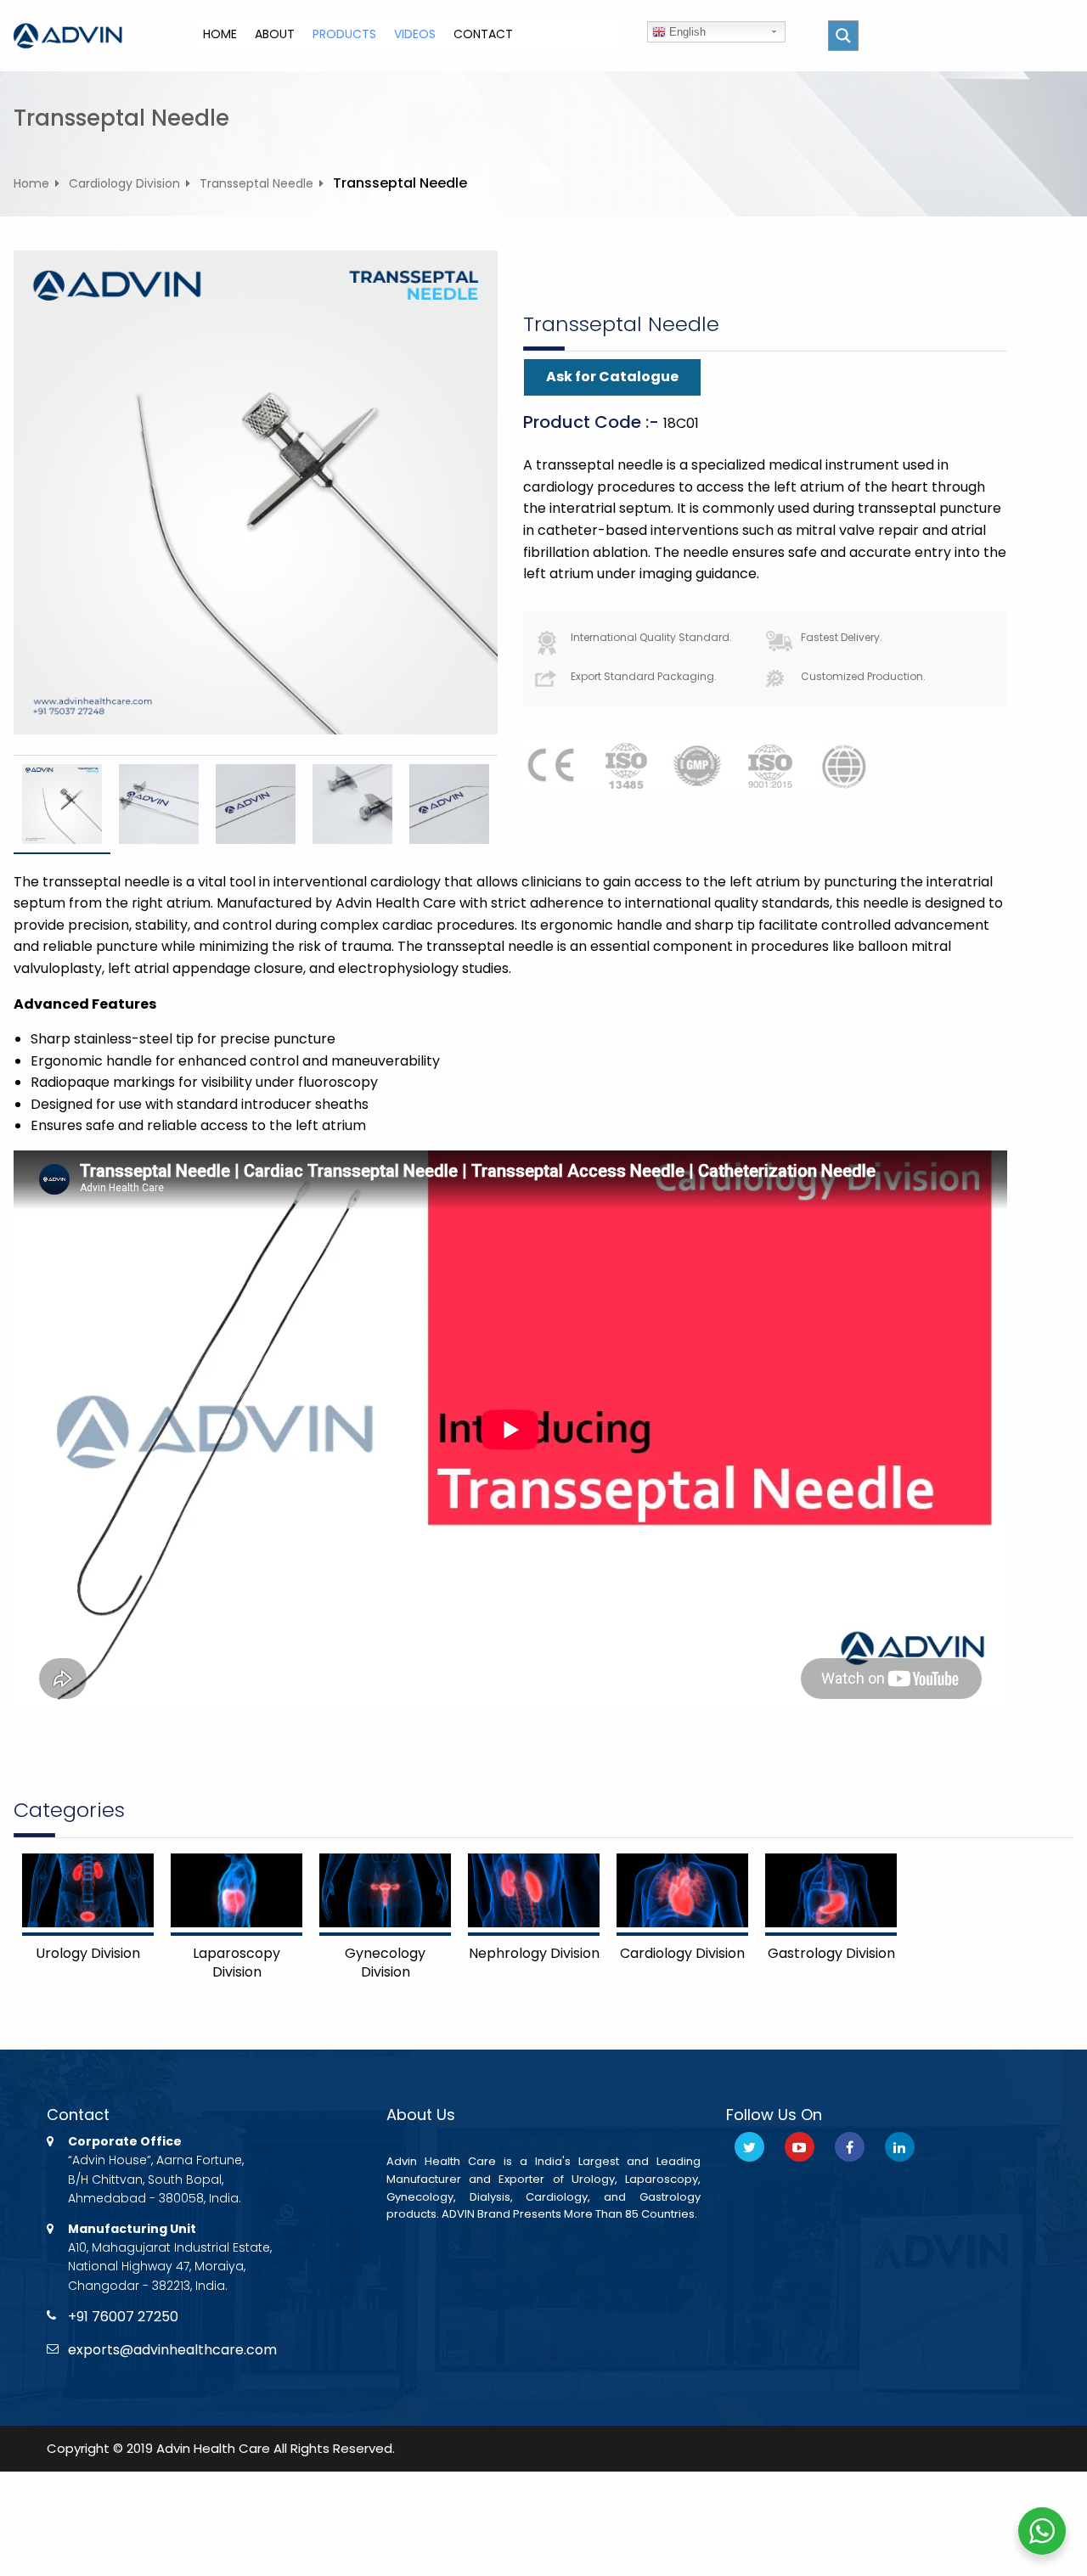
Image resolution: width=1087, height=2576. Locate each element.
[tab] (62, 804)
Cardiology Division (124, 183)
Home (31, 183)
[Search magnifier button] (843, 36)
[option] (62, 804)
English (686, 32)
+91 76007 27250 (123, 2317)
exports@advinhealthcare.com (172, 2350)
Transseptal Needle (256, 183)
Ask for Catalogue (612, 377)
